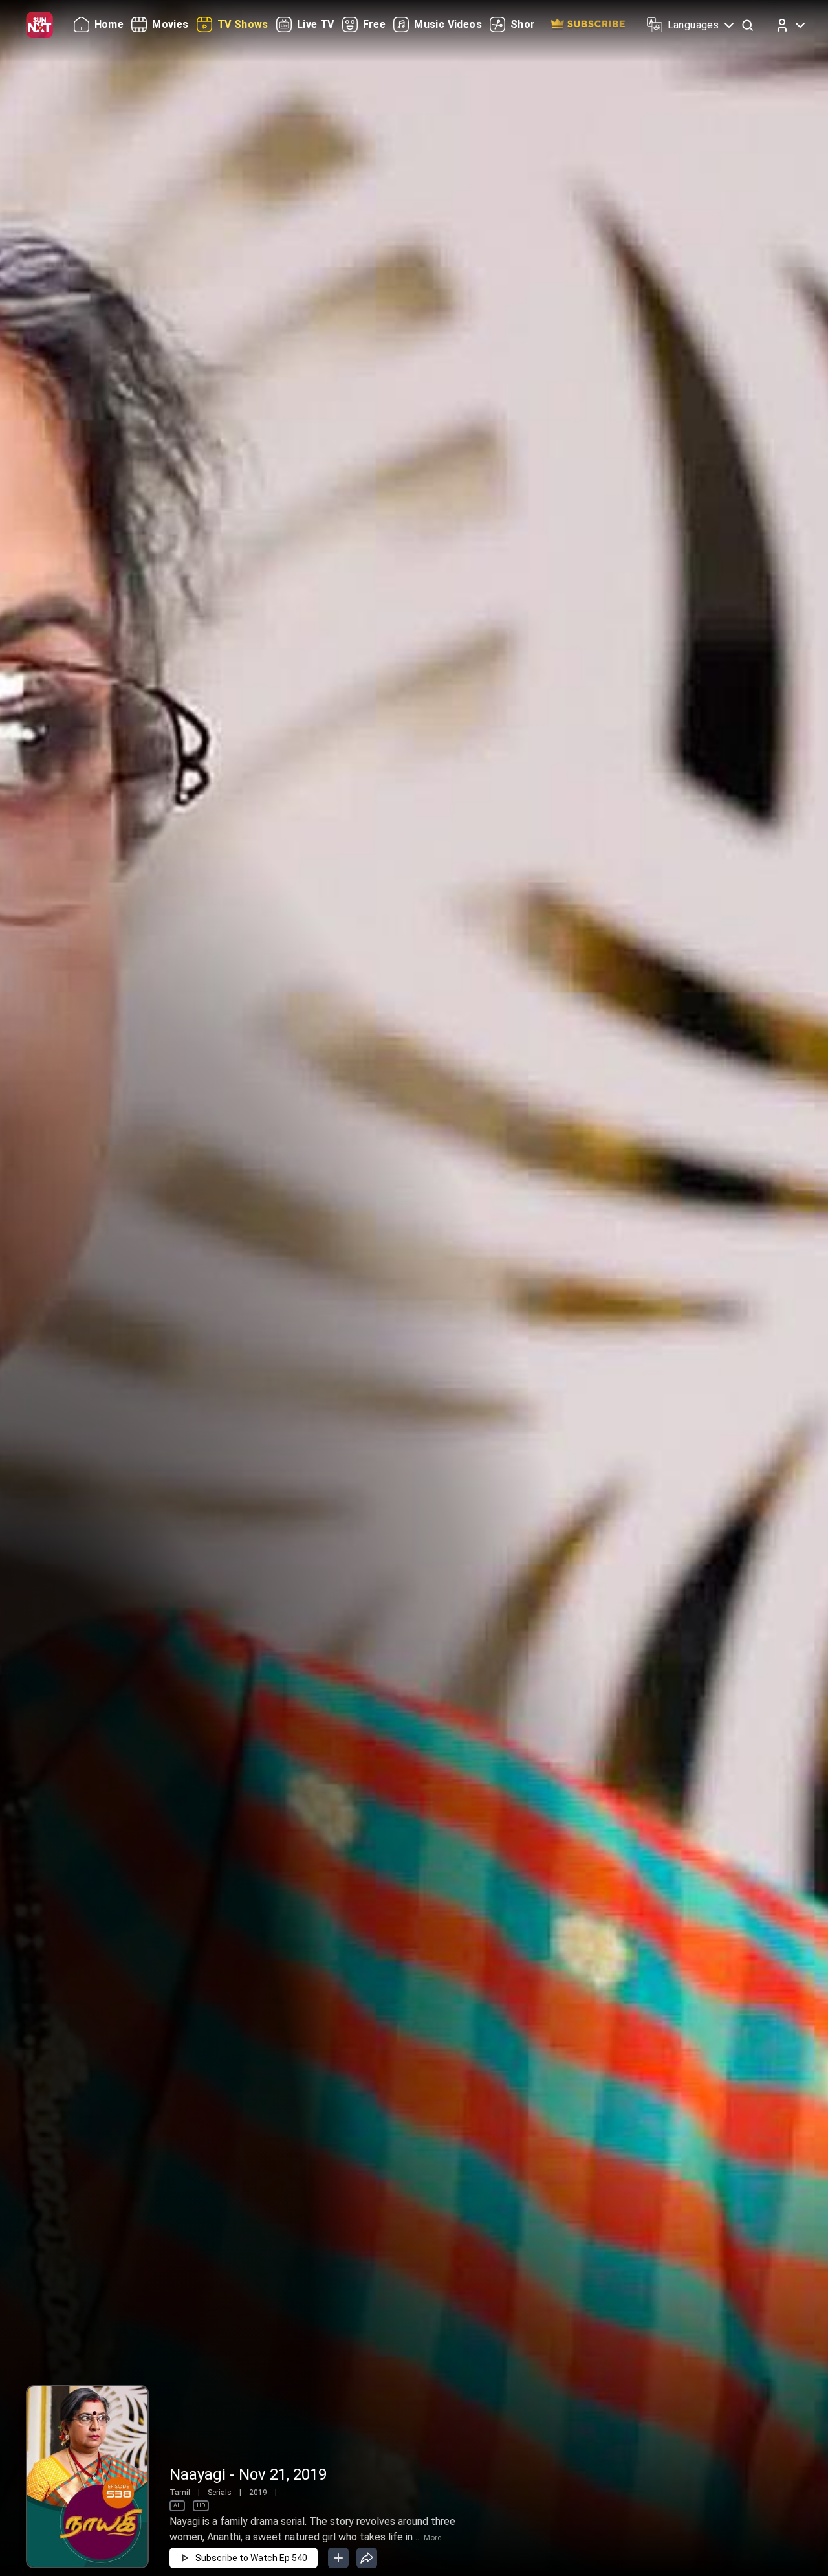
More (432, 2538)
